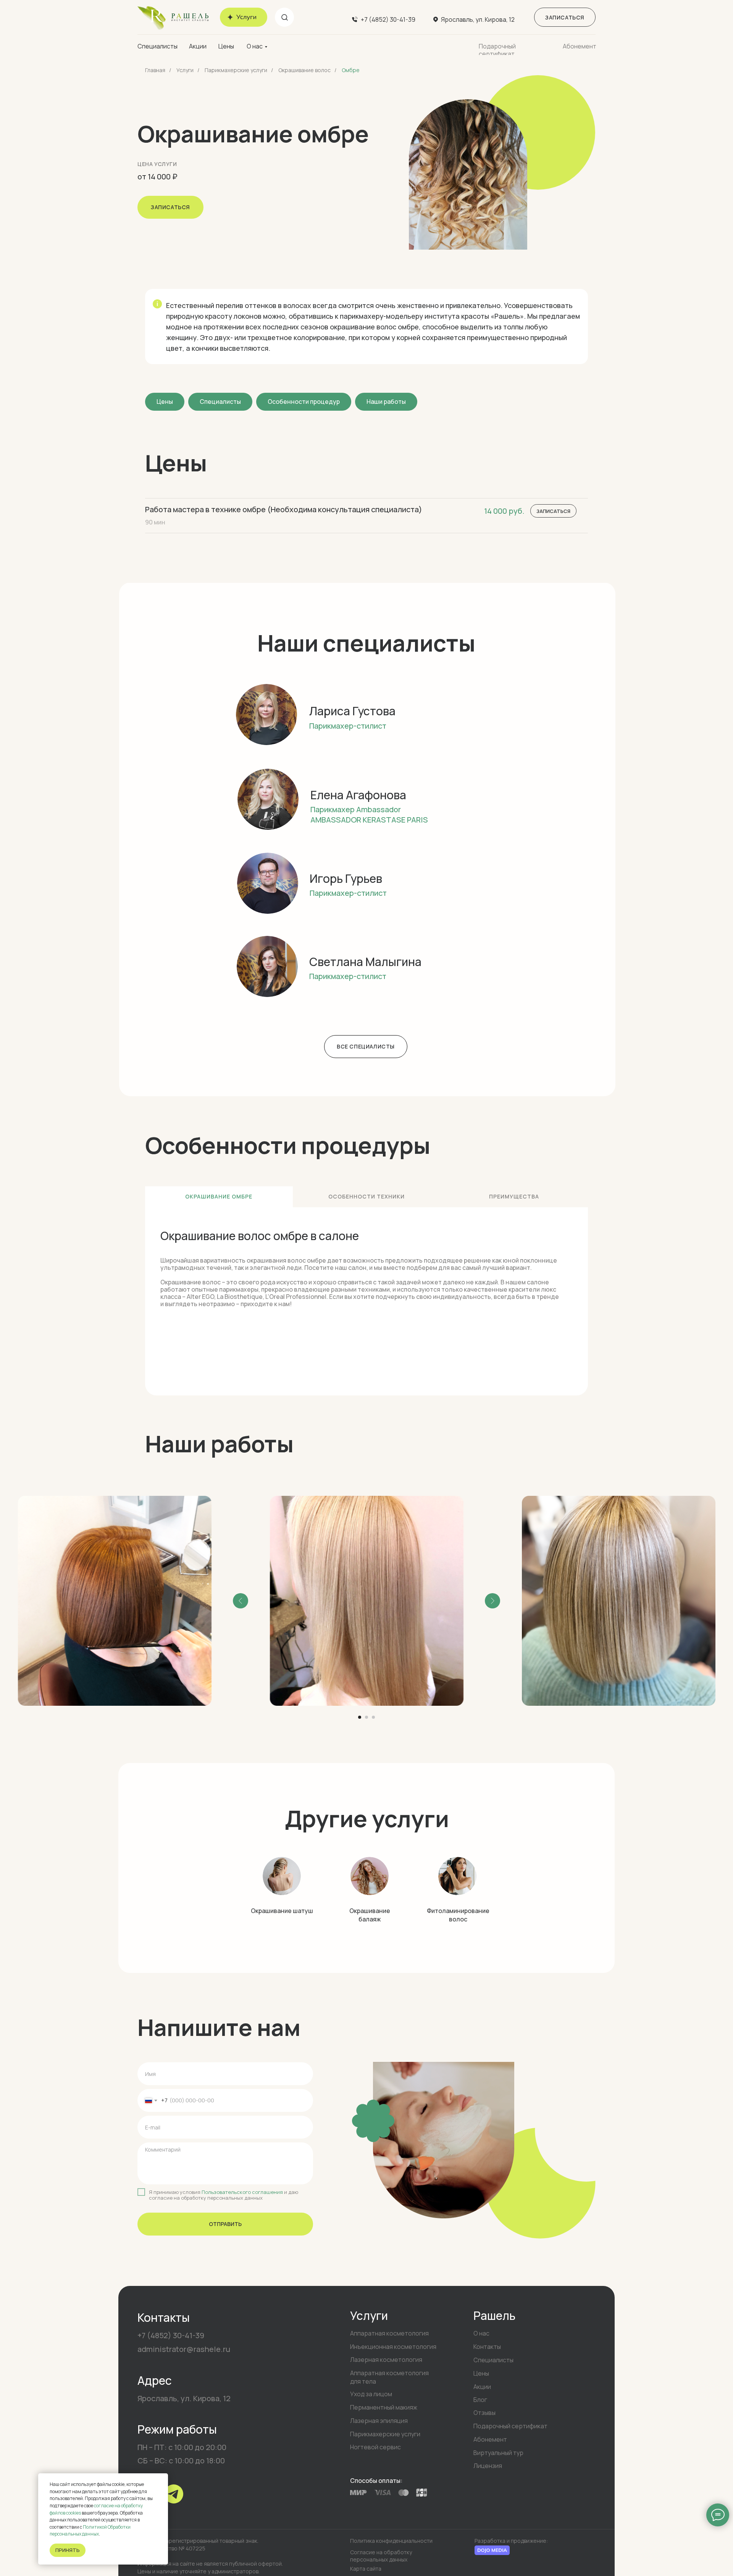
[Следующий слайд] (492, 1601)
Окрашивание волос (304, 70)
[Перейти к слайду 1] (360, 1717)
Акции (198, 46)
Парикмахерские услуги (236, 70)
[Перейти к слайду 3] (373, 1717)
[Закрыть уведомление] (162, 2479)
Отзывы (484, 2413)
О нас (255, 46)
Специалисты (157, 46)
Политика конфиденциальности (391, 2541)
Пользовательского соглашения (242, 2192)
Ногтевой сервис (375, 2447)
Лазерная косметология (386, 2360)
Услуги (185, 70)
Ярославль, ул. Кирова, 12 (478, 19)
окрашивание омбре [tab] (219, 1196)
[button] (565, 17)
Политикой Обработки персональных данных (90, 2531)
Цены (226, 46)
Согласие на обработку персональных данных (381, 2556)
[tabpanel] (366, 1301)
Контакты (487, 2347)
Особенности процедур (304, 402)
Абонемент (580, 46)
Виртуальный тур (498, 2453)
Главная (155, 70)
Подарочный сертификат (497, 50)
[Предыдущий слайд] (241, 1601)
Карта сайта (366, 2569)
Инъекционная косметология (393, 2347)
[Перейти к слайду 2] (366, 1717)
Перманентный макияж (384, 2407)
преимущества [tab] (514, 1196)
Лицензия (488, 2466)
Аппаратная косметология (389, 2333)
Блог (480, 2400)
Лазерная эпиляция (379, 2421)
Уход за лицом (371, 2394)
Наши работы (386, 402)
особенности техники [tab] (366, 1196)
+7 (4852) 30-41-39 (388, 19)
